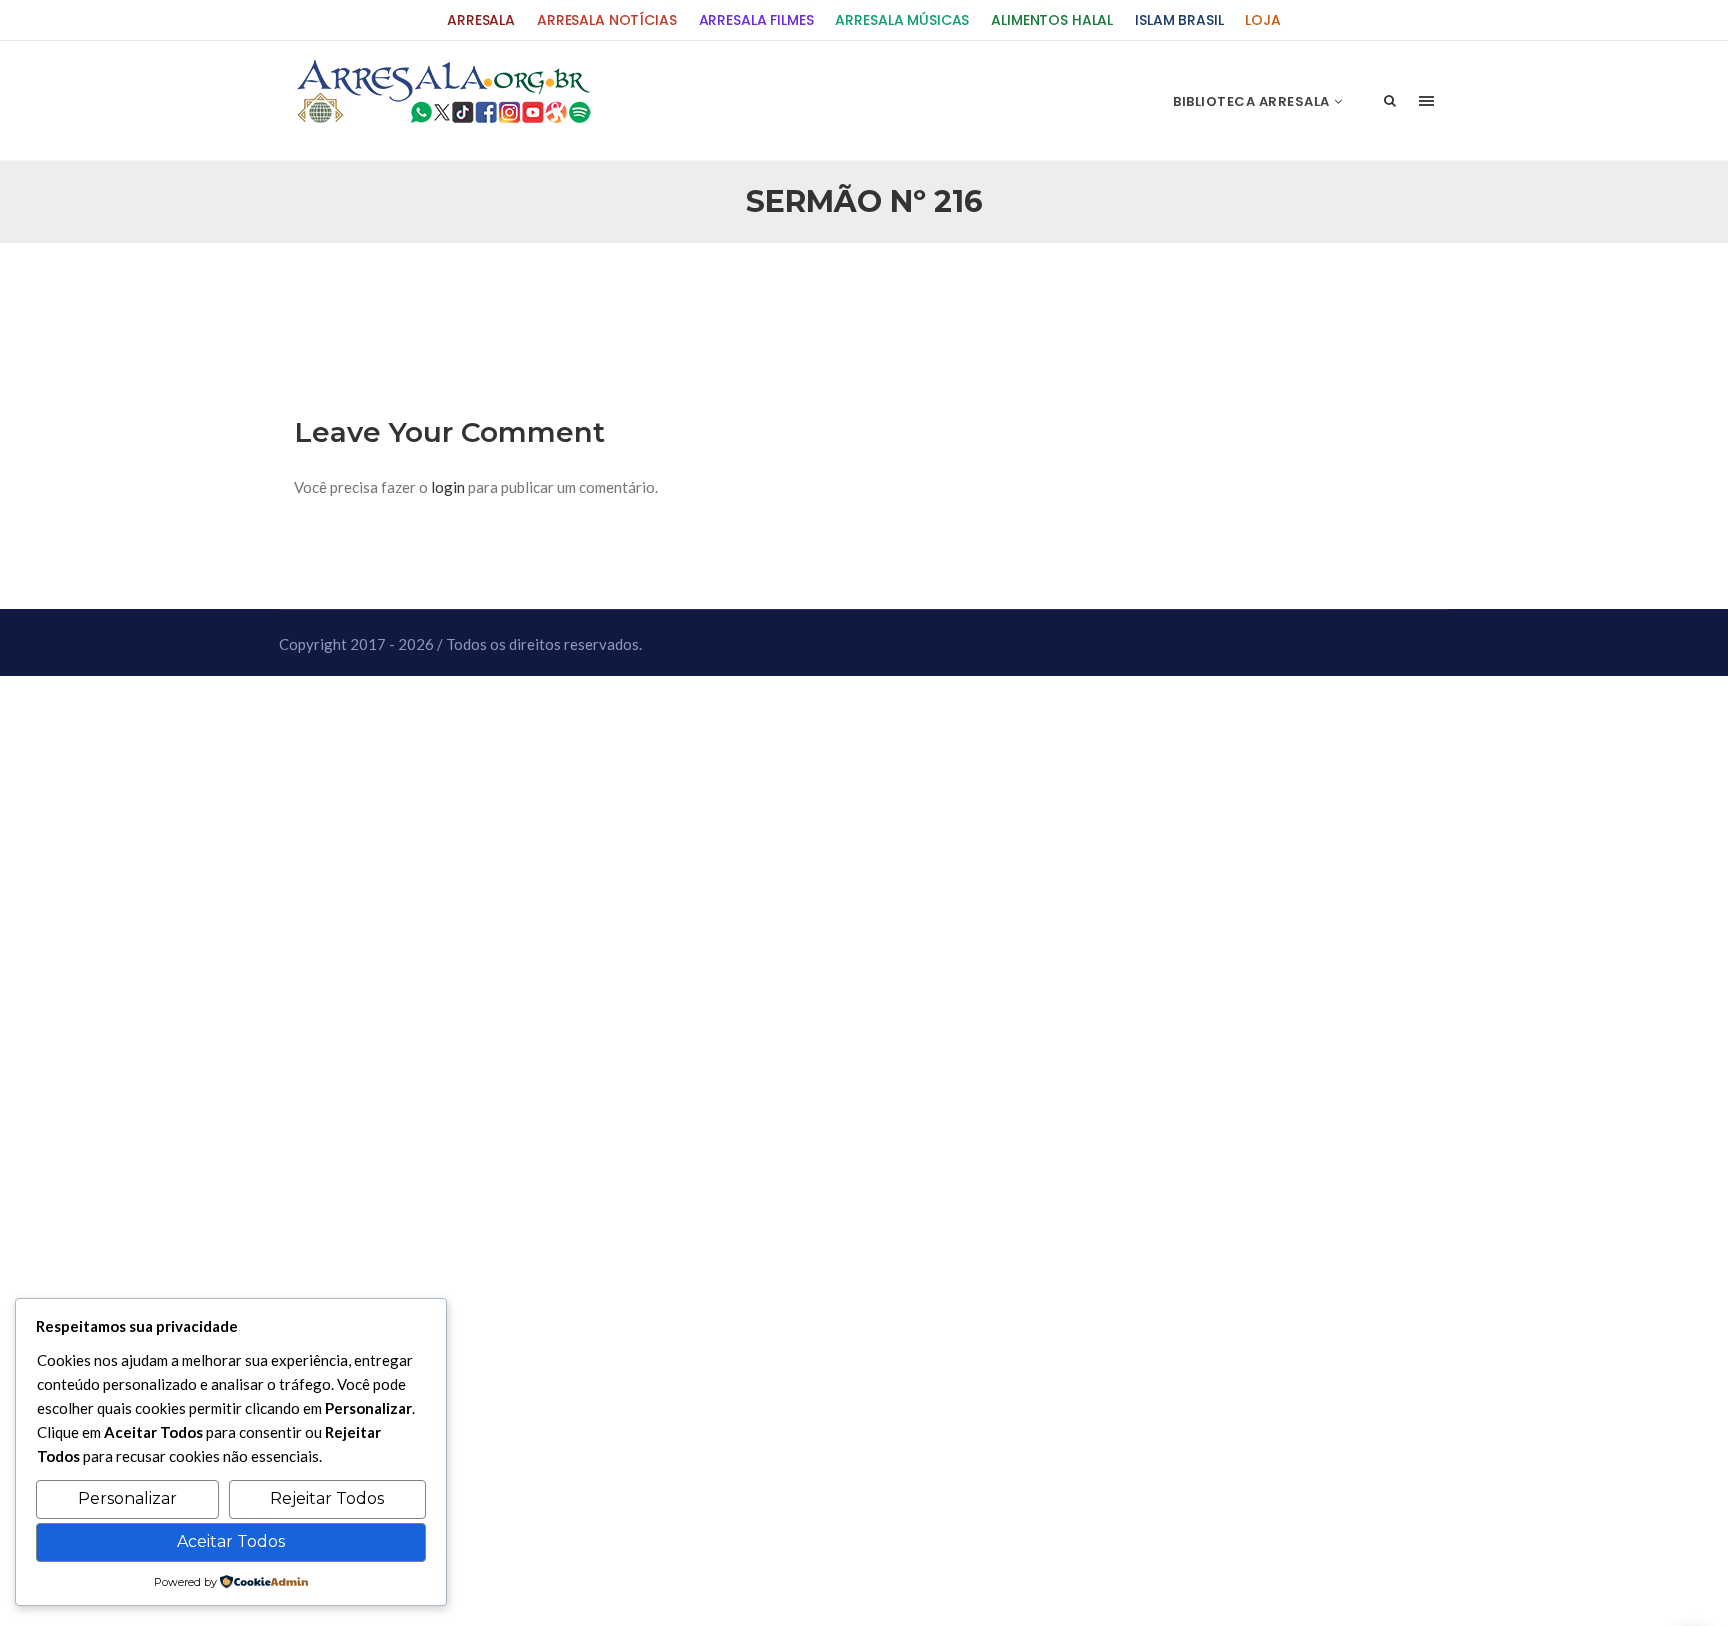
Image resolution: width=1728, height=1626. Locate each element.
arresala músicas (902, 20)
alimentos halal (1052, 20)
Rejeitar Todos (327, 1498)
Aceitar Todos (231, 1541)
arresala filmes (756, 20)
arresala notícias (607, 20)
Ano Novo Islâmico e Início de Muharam (1063, 291)
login (448, 487)
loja (1262, 20)
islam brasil (1179, 20)
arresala (481, 20)
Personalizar (127, 1498)
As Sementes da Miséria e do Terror (485, 291)
